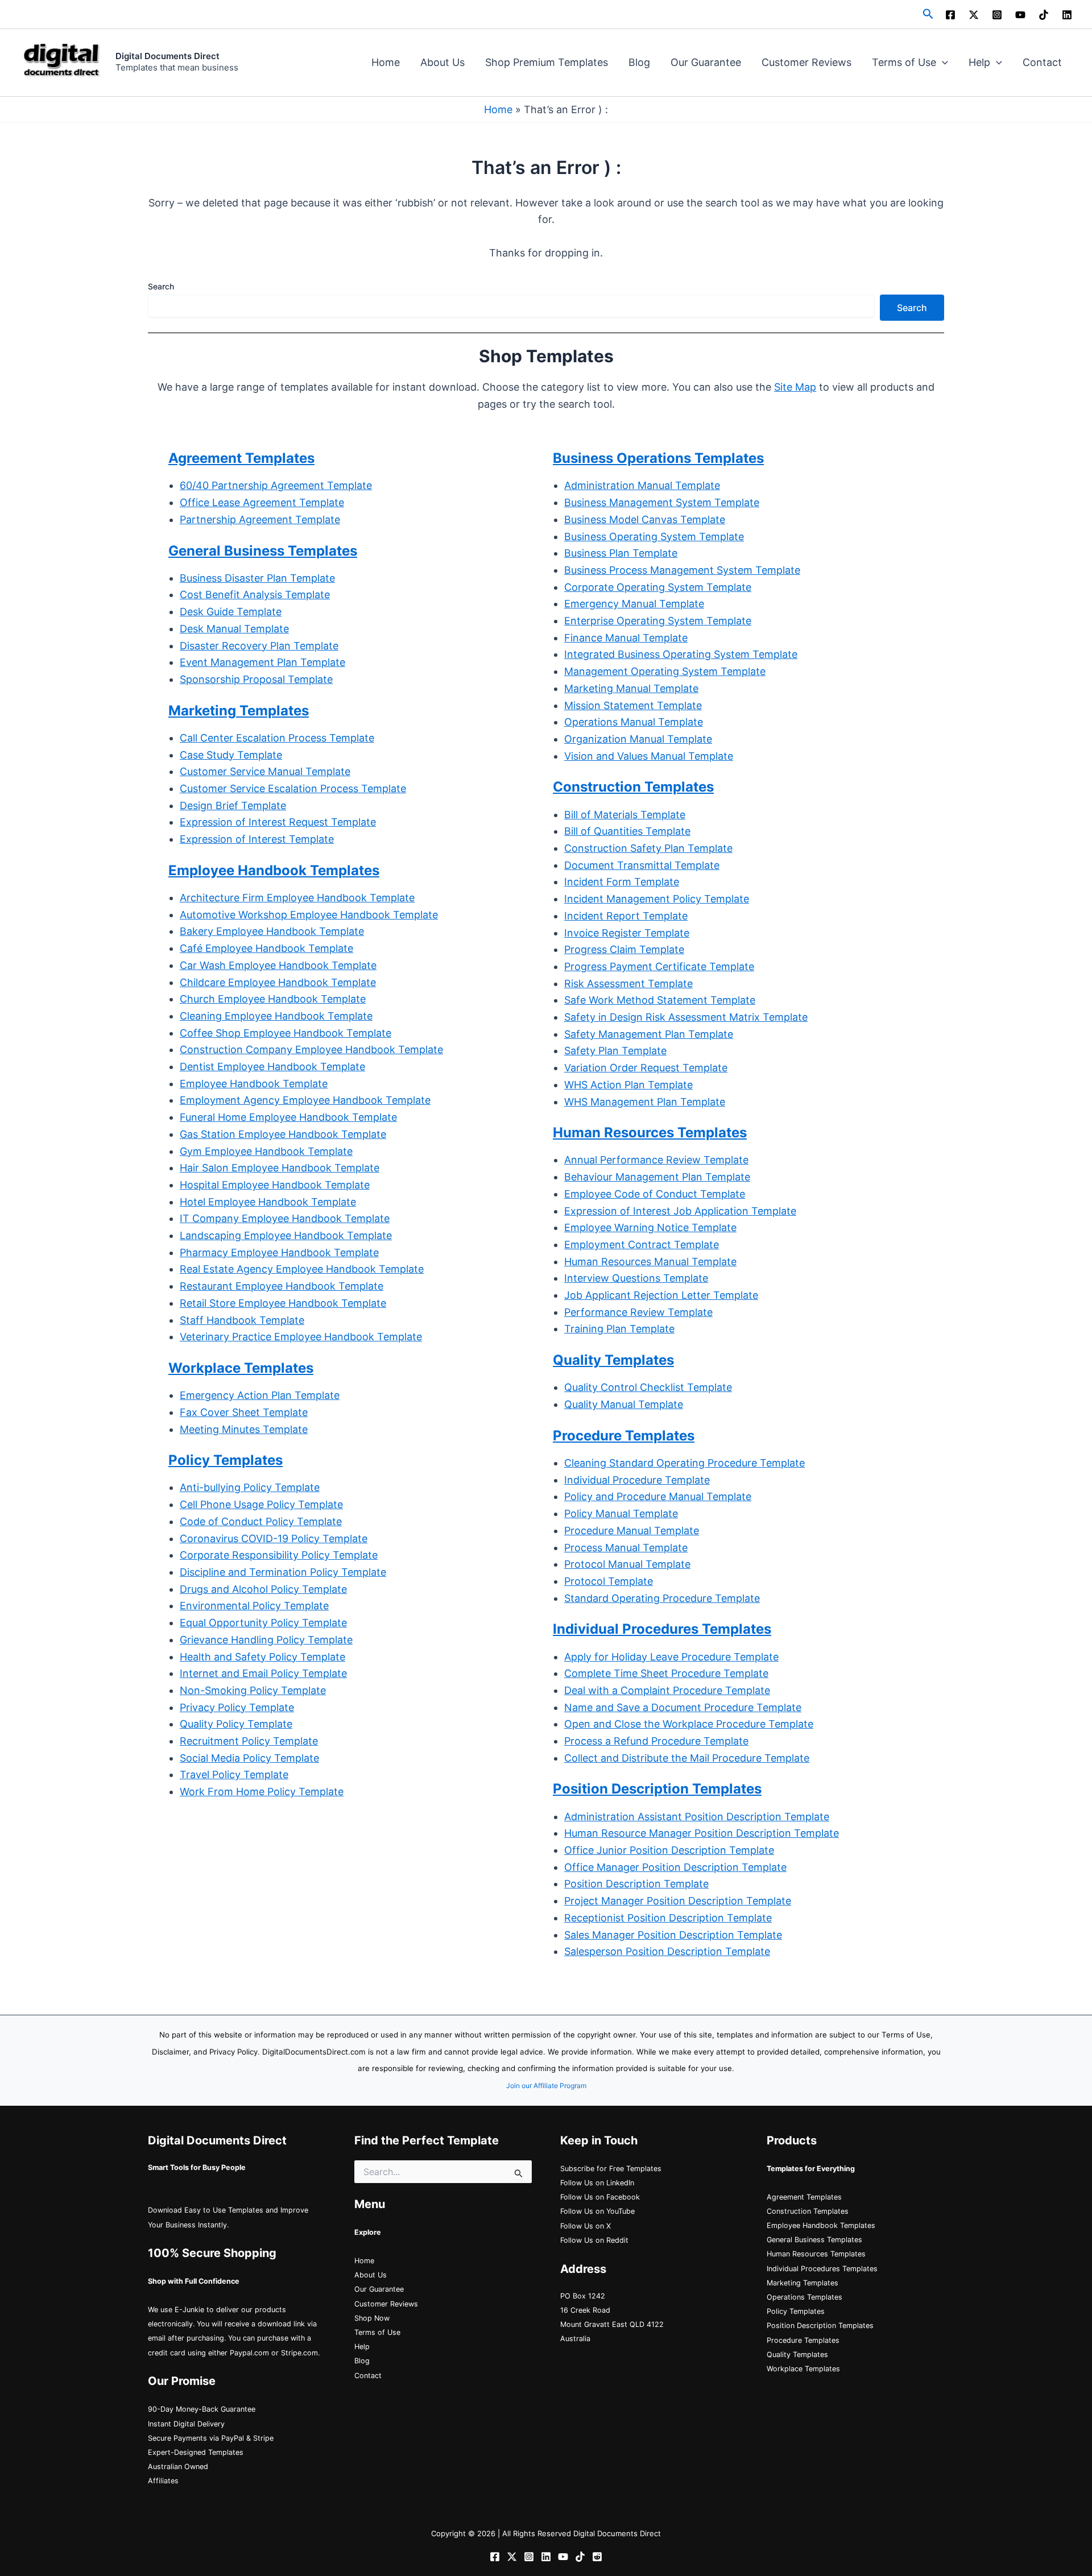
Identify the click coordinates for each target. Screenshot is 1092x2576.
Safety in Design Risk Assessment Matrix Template (686, 1017)
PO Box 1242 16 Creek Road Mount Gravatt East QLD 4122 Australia (612, 2318)
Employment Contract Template (642, 1244)
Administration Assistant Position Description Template (697, 1817)
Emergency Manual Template (634, 604)
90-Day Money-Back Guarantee (202, 2409)
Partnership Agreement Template (260, 519)
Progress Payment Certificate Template (659, 966)
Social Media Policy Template (249, 1758)
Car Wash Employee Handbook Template (278, 965)
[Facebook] (950, 15)
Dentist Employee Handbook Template (272, 1067)
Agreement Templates (241, 458)
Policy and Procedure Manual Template (658, 1496)
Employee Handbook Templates (821, 2225)
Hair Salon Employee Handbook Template (280, 1168)
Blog (639, 62)
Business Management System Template (662, 502)
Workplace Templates (803, 2369)
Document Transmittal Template (642, 865)
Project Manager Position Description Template (678, 1901)
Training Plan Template (619, 1329)
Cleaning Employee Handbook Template (276, 1016)
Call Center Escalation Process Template (277, 738)
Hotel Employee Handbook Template (268, 1202)
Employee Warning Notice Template (650, 1227)
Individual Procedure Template (637, 1480)
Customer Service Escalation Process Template (293, 788)
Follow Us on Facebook (600, 2197)
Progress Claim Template (624, 949)
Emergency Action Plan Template (260, 1395)
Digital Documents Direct (167, 56)
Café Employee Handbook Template (266, 948)
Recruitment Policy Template (249, 1741)
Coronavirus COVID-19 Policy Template (274, 1538)
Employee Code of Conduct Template (655, 1194)
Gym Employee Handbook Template (266, 1151)
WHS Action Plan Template (628, 1085)
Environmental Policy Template (254, 1606)
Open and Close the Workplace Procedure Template (689, 1724)
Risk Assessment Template (628, 983)
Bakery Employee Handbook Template (272, 931)
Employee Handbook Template (254, 1084)
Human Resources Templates (816, 2254)
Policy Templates (796, 2311)
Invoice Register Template (627, 933)
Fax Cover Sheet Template (244, 1412)
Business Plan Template (621, 553)
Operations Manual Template (634, 722)
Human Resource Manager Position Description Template (702, 1833)
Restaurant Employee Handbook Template (282, 1286)
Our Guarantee (706, 62)
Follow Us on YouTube (597, 2211)
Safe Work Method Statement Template (660, 1000)
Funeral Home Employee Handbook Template (288, 1117)
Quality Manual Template (624, 1404)
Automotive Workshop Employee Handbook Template (309, 915)
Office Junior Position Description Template (669, 1850)
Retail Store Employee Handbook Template (283, 1303)
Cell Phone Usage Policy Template (261, 1504)
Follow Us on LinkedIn (597, 2183)
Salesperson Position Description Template (667, 1951)
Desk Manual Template (234, 629)
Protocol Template (609, 1581)
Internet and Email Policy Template (263, 1673)
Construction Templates (808, 2211)
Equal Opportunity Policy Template (263, 1623)
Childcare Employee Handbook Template (278, 982)
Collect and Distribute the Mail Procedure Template (687, 1758)
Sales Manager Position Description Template (673, 1935)
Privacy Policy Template (237, 1707)
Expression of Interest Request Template (278, 822)
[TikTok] (1044, 15)
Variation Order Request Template (646, 1068)
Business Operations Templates (658, 458)
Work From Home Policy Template (262, 1792)
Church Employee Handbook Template (273, 999)
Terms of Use (904, 62)
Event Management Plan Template (262, 662)
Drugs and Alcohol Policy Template (263, 1589)
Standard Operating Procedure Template (662, 1598)
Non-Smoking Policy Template (253, 1690)
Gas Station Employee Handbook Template (283, 1134)
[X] (974, 15)
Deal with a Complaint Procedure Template (667, 1690)
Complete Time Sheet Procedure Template (666, 1673)
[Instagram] (997, 15)
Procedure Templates (803, 2340)
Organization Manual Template (638, 739)
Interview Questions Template (636, 1278)
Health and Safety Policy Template (262, 1657)
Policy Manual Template (621, 1513)
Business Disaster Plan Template (257, 578)
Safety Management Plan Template (649, 1034)
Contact (1042, 62)
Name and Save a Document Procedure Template (683, 1707)
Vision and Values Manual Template (649, 756)
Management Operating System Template (665, 671)
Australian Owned (178, 2467)
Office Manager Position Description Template (675, 1867)
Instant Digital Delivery (186, 2424)
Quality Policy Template (236, 1724)
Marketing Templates (803, 2283)
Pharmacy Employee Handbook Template (279, 1252)
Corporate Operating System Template (658, 587)
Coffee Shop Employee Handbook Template (286, 1033)
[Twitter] (512, 2557)
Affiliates (163, 2481)
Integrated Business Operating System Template (681, 654)
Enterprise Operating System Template (658, 621)
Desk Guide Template (231, 612)
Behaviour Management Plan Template (657, 1177)
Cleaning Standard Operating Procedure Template (684, 1463)
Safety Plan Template (615, 1051)
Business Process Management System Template (682, 570)
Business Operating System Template (654, 537)
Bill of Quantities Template (627, 831)
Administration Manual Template (642, 485)
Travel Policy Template (234, 1774)
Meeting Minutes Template (244, 1429)
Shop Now (372, 2318)
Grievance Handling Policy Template (266, 1640)
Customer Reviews (806, 62)
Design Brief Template (233, 805)
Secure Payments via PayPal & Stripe (211, 2438)
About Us (442, 62)
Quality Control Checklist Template (648, 1387)
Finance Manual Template (626, 638)
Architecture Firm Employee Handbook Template (297, 898)
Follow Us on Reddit (594, 2240)
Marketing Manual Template (631, 688)
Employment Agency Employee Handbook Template (305, 1100)
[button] (928, 14)
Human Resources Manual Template (650, 1262)
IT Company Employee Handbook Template (285, 1218)
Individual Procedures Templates (822, 2269)
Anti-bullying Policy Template (250, 1487)
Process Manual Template (626, 1548)
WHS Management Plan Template (645, 1102)
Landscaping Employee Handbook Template (286, 1235)
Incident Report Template (626, 916)
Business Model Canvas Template (645, 519)
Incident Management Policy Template (657, 899)
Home (386, 62)
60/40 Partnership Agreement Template (276, 485)
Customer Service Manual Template (265, 771)
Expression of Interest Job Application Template (680, 1211)
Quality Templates (797, 2355)
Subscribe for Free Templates (611, 2169)
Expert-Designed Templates (196, 2452)
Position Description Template (636, 1884)
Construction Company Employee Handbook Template (311, 1049)
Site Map (795, 387)
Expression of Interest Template (257, 839)
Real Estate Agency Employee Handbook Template (302, 1269)
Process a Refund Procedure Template (656, 1741)
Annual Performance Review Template (656, 1160)
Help (979, 62)
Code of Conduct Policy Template (261, 1521)
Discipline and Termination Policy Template (283, 1572)
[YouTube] (1020, 15)
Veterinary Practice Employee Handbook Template (301, 1337)
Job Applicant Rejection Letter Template (661, 1295)
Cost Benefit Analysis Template (255, 595)
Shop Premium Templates (547, 62)
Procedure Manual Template (632, 1531)
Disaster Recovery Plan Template (259, 646)
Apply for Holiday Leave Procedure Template (671, 1657)
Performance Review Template (638, 1312)
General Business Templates (263, 551)
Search (161, 286)
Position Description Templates (820, 2326)
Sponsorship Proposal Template (256, 679)
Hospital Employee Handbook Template (275, 1185)
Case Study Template (231, 755)
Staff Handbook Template (242, 1320)
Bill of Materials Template (625, 815)
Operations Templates (804, 2297)
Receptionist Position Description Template (668, 1918)
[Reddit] (597, 2557)
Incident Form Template (622, 882)
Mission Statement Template (633, 705)
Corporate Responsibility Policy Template (279, 1555)
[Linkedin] (1067, 15)
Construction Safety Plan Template (648, 848)
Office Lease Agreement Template (262, 502)
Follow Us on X (586, 2226)
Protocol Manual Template (627, 1564)
